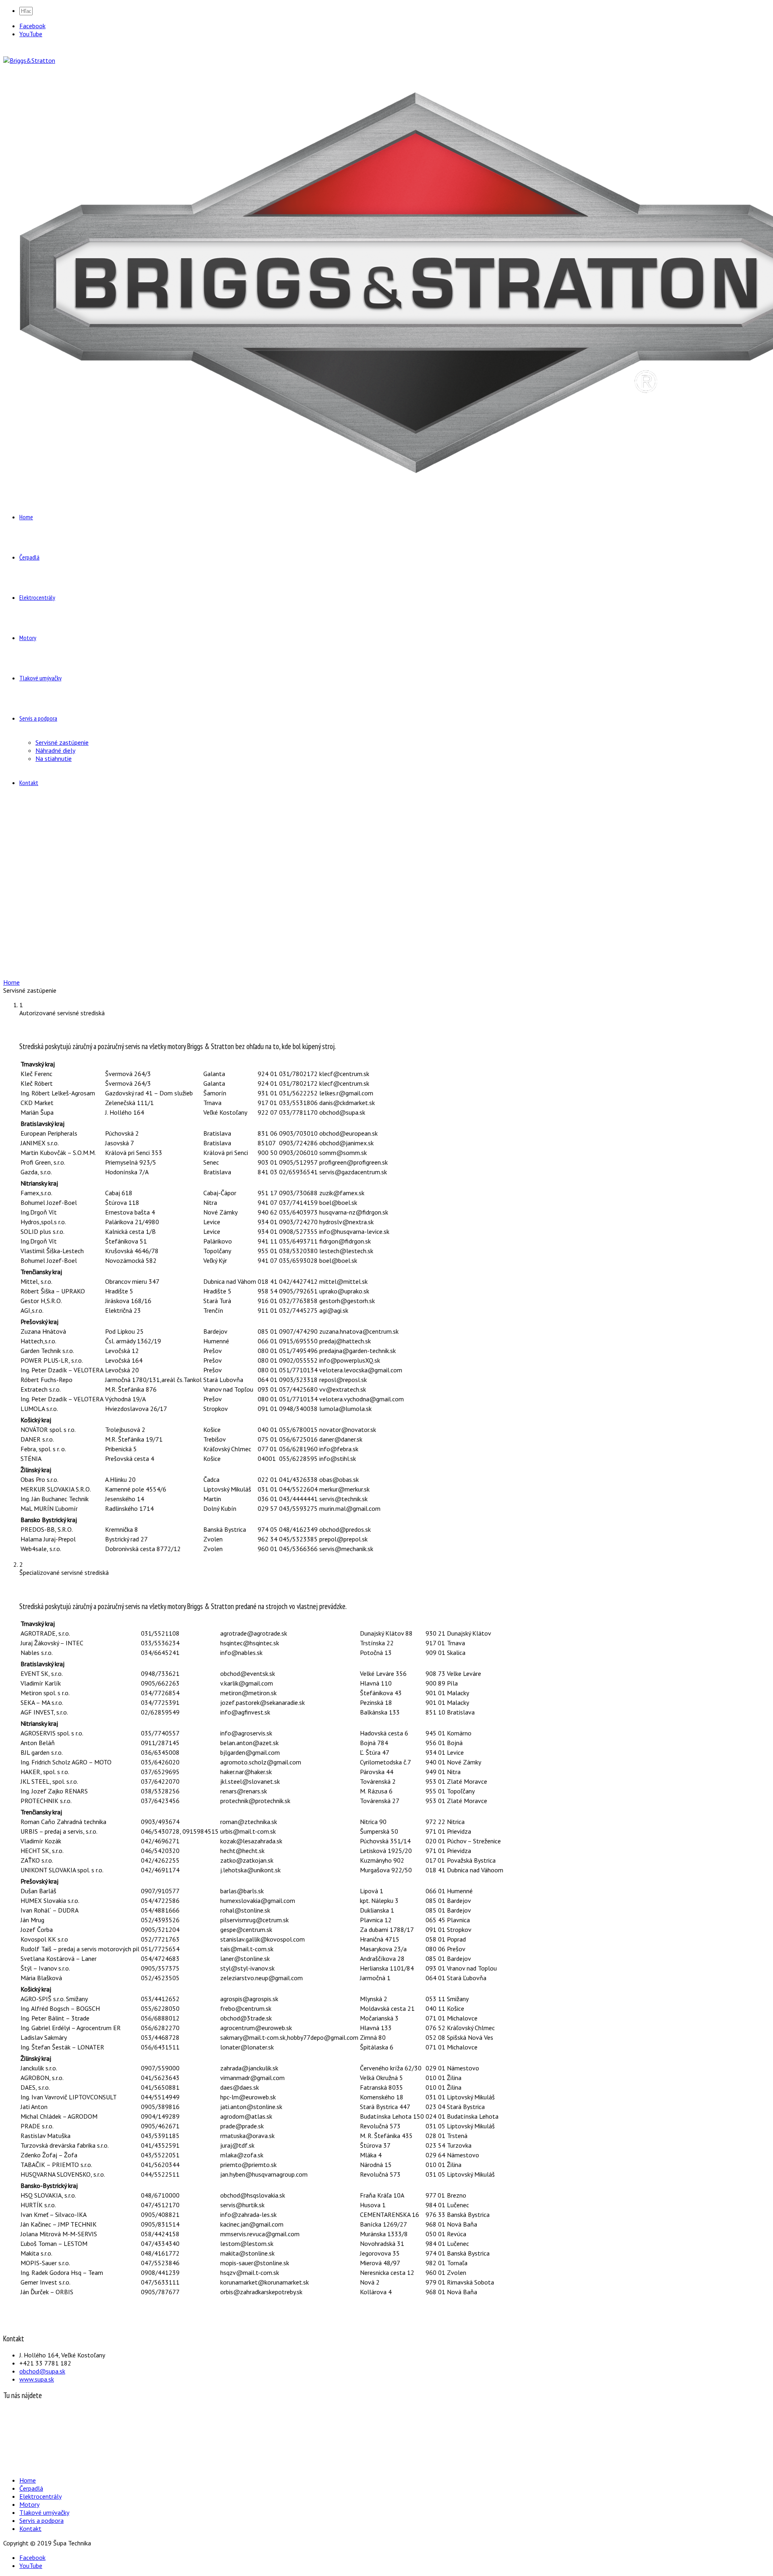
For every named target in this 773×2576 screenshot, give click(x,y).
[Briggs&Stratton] (29, 60)
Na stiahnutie (54, 758)
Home (26, 517)
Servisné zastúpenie (62, 742)
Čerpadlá (29, 557)
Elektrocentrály (37, 597)
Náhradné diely (55, 750)
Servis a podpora (38, 718)
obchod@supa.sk (42, 2371)
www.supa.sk (37, 2379)
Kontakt (29, 783)
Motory (28, 638)
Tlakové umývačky (40, 678)
